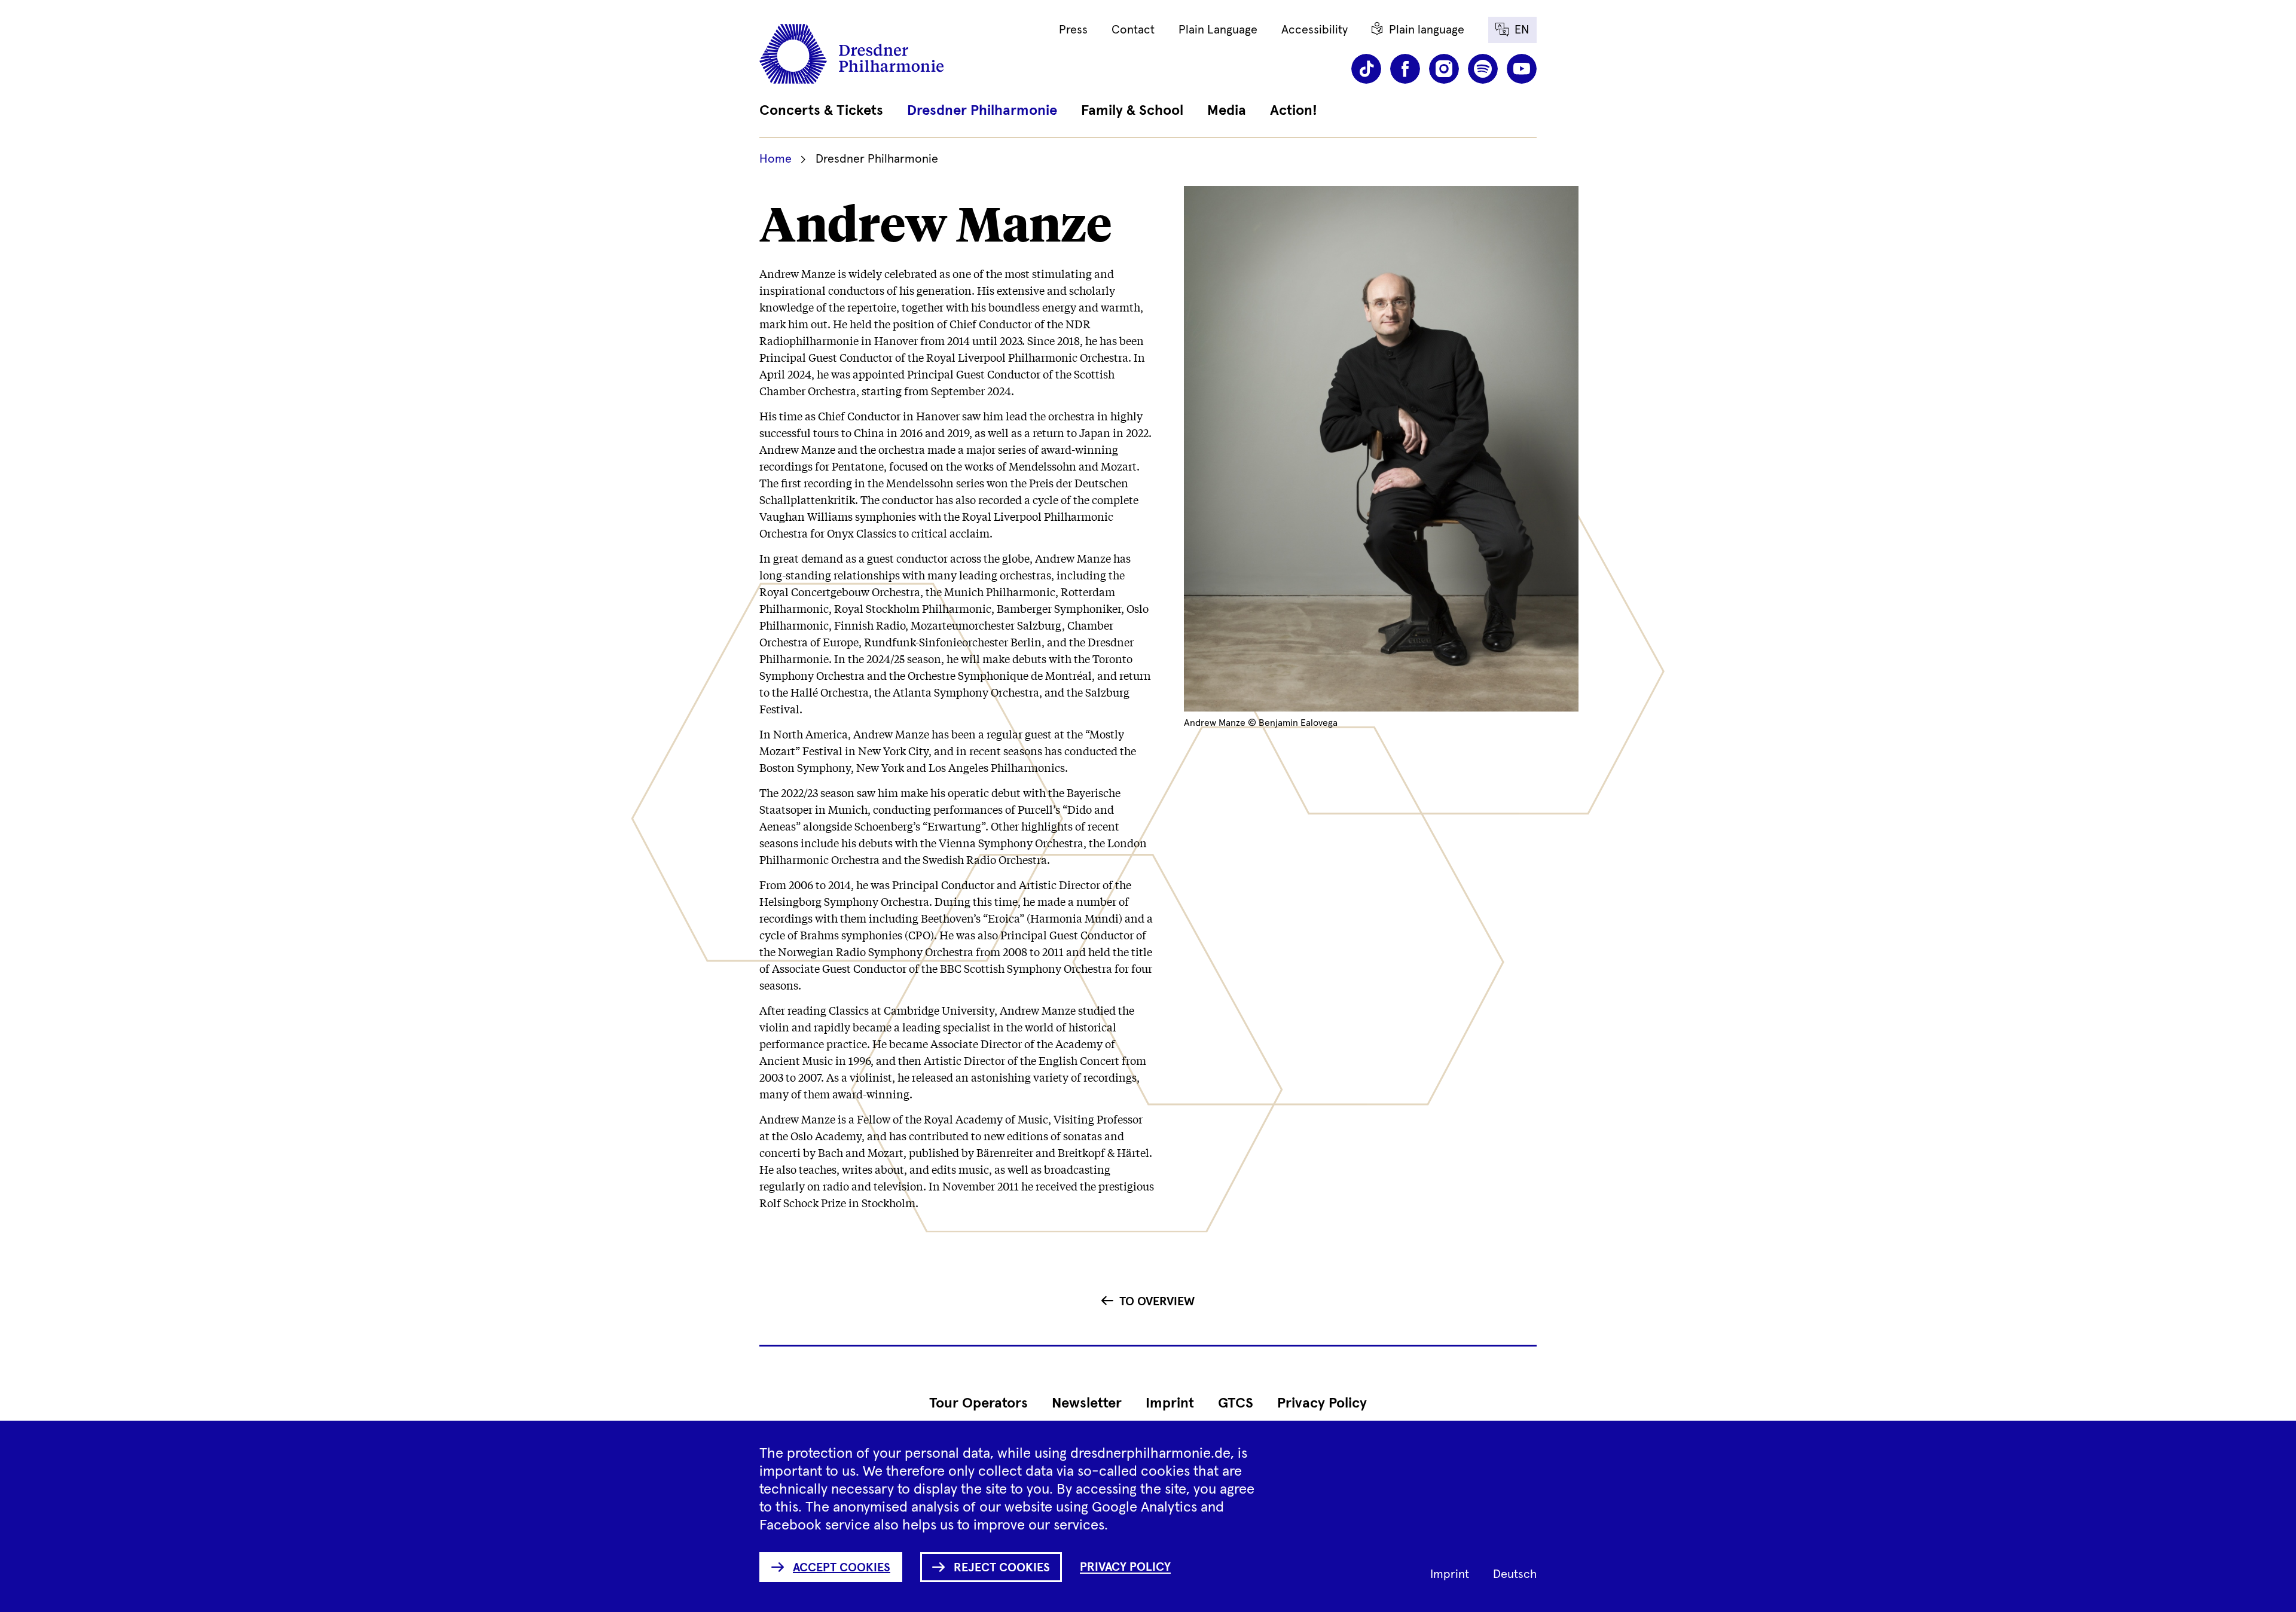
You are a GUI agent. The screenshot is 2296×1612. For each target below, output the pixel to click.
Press (1073, 30)
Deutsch (1515, 1574)
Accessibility (1315, 30)
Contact (1133, 30)
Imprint (1170, 1403)
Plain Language (1218, 30)
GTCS (1236, 1403)
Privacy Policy (1322, 1403)
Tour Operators (978, 1403)
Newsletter (1087, 1403)
